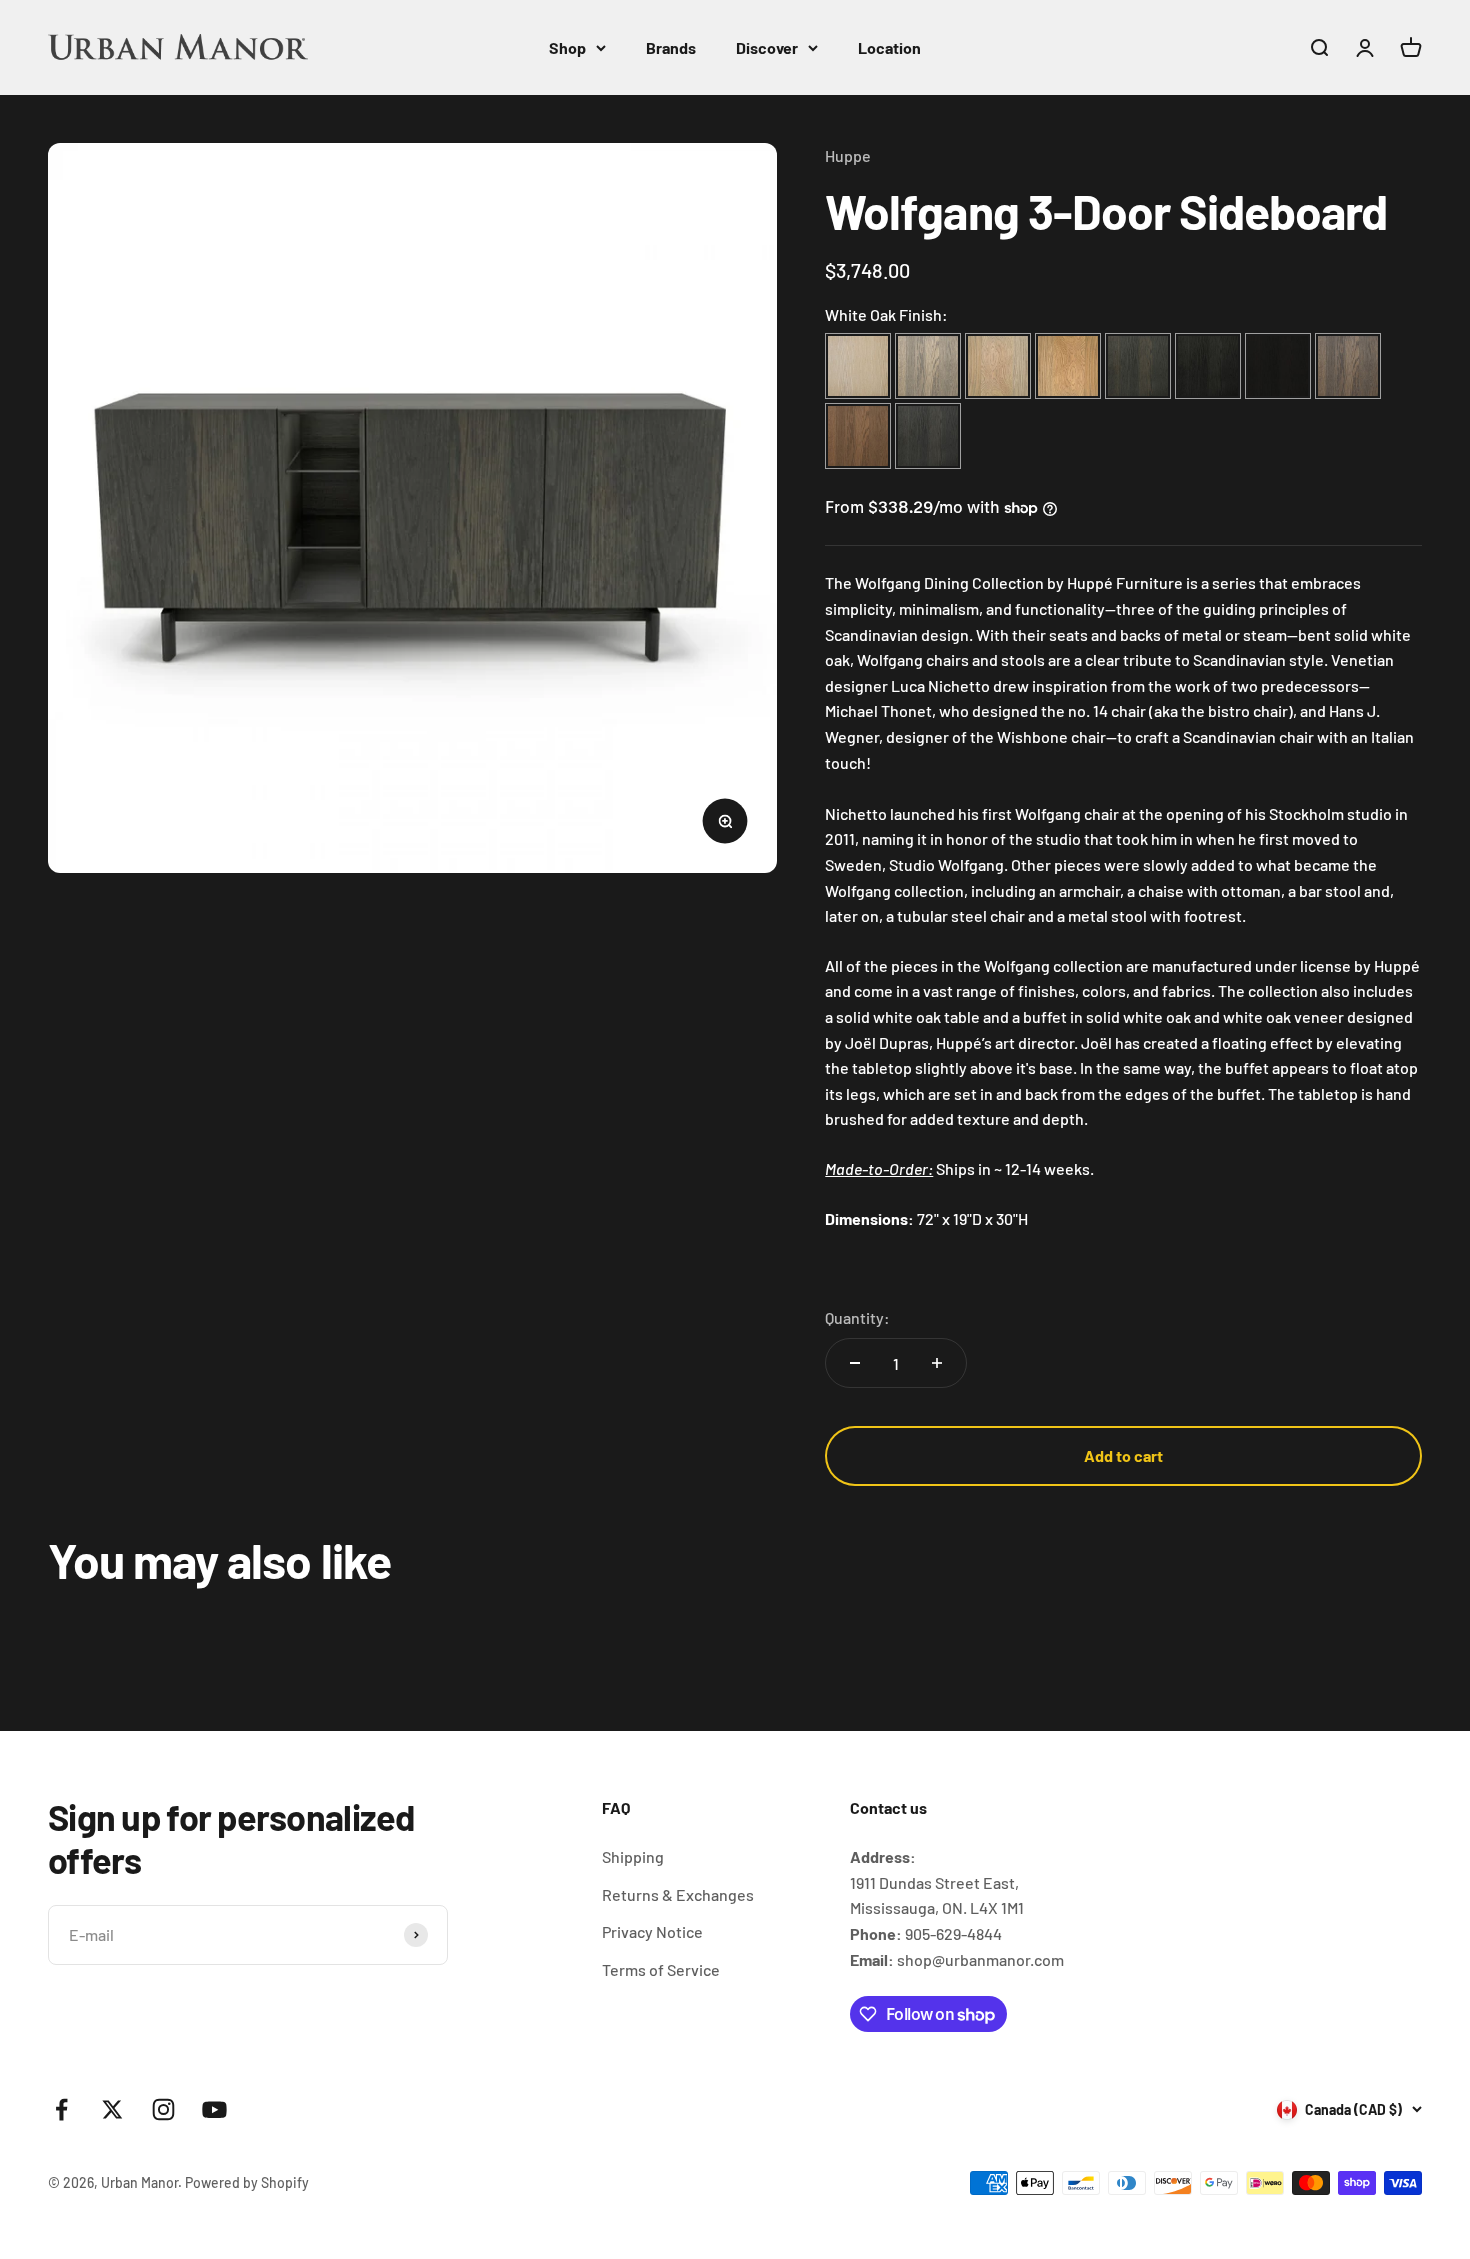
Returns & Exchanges (678, 1894)
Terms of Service (661, 1969)
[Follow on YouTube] (214, 2109)
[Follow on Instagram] (163, 2109)
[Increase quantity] (937, 1363)
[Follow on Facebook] (61, 2109)
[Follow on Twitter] (112, 2109)
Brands (671, 47)
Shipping (633, 1856)
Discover (767, 47)
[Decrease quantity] (855, 1363)
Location (889, 47)
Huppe (848, 155)
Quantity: (857, 1317)
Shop (567, 47)
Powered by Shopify (247, 2182)
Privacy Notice (652, 1931)
